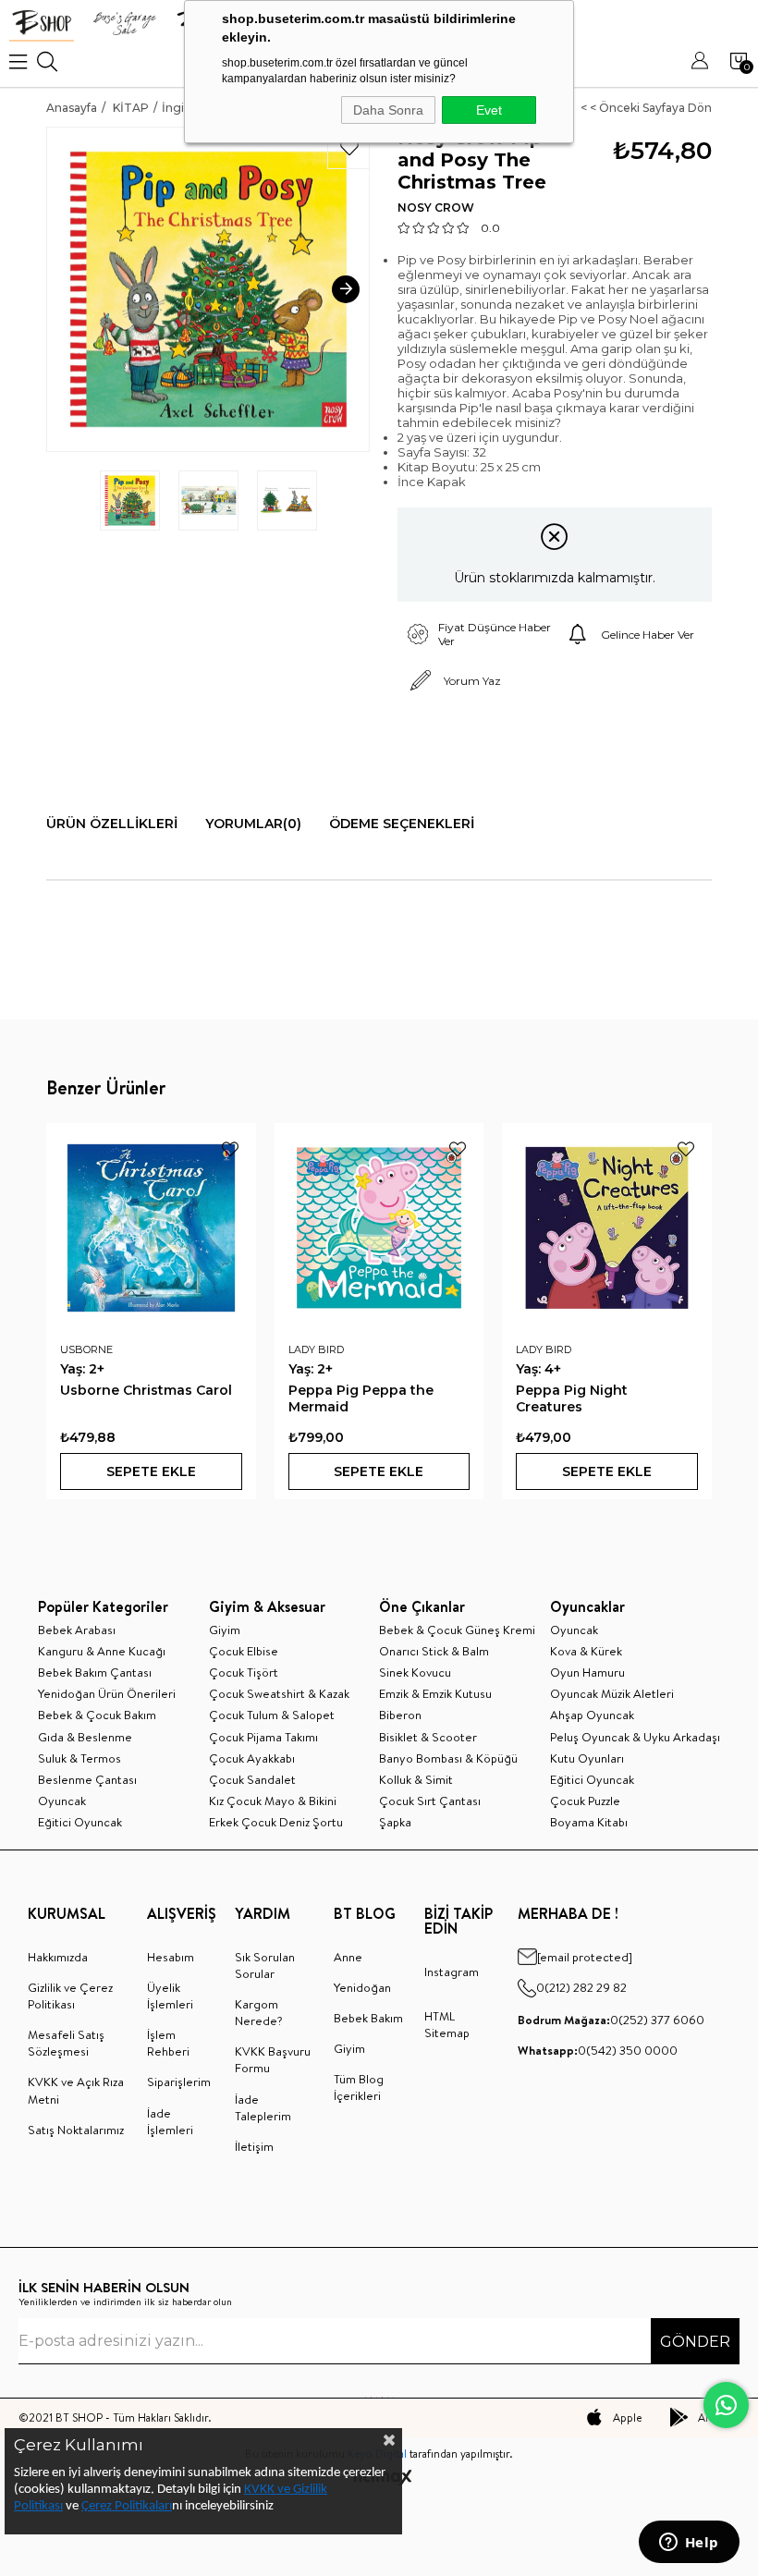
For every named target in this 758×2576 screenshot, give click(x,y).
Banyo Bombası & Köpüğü (448, 1758)
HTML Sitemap (447, 2024)
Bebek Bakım (368, 2018)
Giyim (225, 1630)
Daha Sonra (388, 110)
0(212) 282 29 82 (581, 1987)
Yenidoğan (362, 1987)
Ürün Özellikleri (112, 824)
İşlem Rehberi (168, 2043)
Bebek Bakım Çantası (95, 1672)
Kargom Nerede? (259, 2012)
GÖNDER (695, 2342)
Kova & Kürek (586, 1651)
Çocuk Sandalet (252, 1779)
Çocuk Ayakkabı (252, 1758)
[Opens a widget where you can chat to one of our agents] (689, 2544)
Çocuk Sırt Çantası (430, 1801)
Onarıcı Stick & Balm (434, 1651)
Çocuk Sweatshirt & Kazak (279, 1693)
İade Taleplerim (263, 2107)
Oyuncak (62, 1801)
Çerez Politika (118, 2506)
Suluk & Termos (79, 1758)
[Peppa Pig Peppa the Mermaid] (379, 1228)
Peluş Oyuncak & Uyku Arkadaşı (635, 1737)
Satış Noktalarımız (76, 2130)
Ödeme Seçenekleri (402, 824)
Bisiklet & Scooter (428, 1737)
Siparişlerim (179, 2082)
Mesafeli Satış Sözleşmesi (66, 2043)
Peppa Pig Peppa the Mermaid (361, 1398)
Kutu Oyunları (587, 1758)
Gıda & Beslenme (85, 1737)
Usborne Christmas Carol (146, 1390)
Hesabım (171, 1957)
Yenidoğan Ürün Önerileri (107, 1693)
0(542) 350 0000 (598, 2050)
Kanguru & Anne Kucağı (102, 1651)
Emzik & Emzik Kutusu (435, 1693)
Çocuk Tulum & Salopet (272, 1715)
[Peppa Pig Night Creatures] (607, 1228)
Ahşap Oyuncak (592, 1715)
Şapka (395, 1822)
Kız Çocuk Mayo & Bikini (273, 1801)
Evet (489, 110)
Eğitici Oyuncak (80, 1822)
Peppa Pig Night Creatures (572, 1398)
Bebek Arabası (77, 1630)
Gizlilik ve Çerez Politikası (70, 1996)
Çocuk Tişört (244, 1672)
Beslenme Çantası (87, 1779)
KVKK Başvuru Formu (273, 2059)
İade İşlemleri (170, 2121)
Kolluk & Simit (416, 1779)
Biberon (400, 1715)
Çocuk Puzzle (585, 1801)
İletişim (254, 2146)
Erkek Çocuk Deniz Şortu (276, 1822)
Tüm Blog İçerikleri (359, 2087)
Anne (348, 1957)
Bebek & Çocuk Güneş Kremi (457, 1630)
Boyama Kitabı (589, 1822)
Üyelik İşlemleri (170, 1996)
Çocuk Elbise (244, 1651)
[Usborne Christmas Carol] (151, 1228)
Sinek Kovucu (415, 1672)
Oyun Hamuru (587, 1672)
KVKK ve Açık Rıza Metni (76, 2090)
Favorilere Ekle (230, 1149)
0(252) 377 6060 (611, 2020)
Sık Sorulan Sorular (265, 1965)
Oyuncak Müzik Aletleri (612, 1693)
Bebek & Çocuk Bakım (97, 1715)
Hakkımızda (58, 1957)
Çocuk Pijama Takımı (263, 1737)
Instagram (452, 1972)
